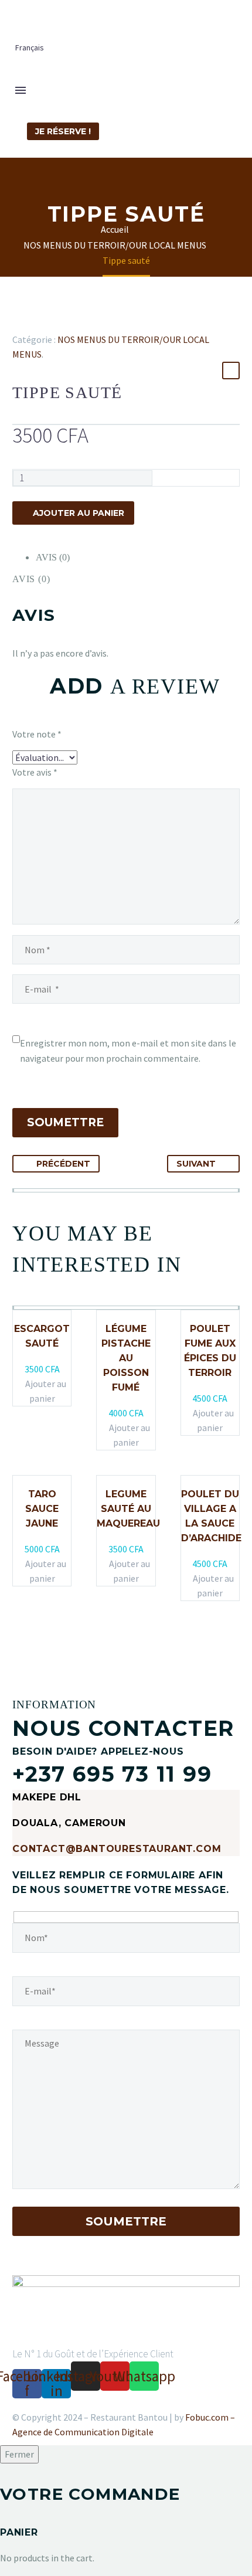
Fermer (19, 2454)
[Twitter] (37, 322)
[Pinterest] (54, 322)
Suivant (196, 1164)
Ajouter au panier (79, 513)
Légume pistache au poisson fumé (126, 1358)
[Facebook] (20, 322)
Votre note (37, 734)
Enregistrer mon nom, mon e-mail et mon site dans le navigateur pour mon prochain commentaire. (128, 1051)
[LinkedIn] (88, 322)
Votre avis (35, 772)
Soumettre (65, 1122)
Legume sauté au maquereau (128, 1509)
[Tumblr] (71, 322)
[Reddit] (105, 322)
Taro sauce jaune (42, 1509)
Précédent (63, 1164)
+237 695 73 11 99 (112, 1774)
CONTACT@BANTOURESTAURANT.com (117, 1849)
